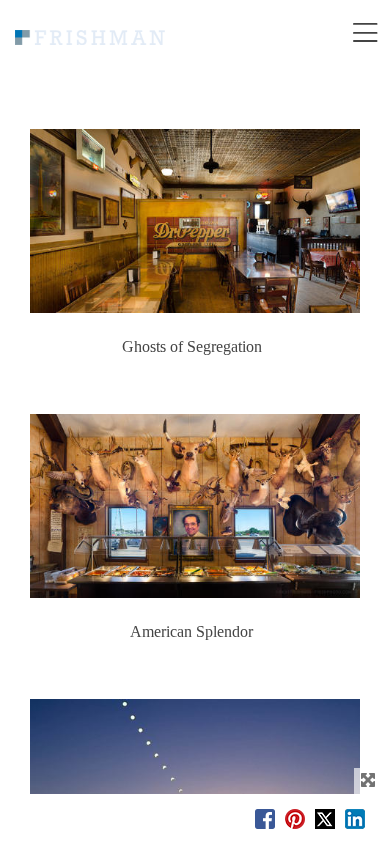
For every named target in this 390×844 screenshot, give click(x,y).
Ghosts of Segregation (192, 347)
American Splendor (191, 632)
